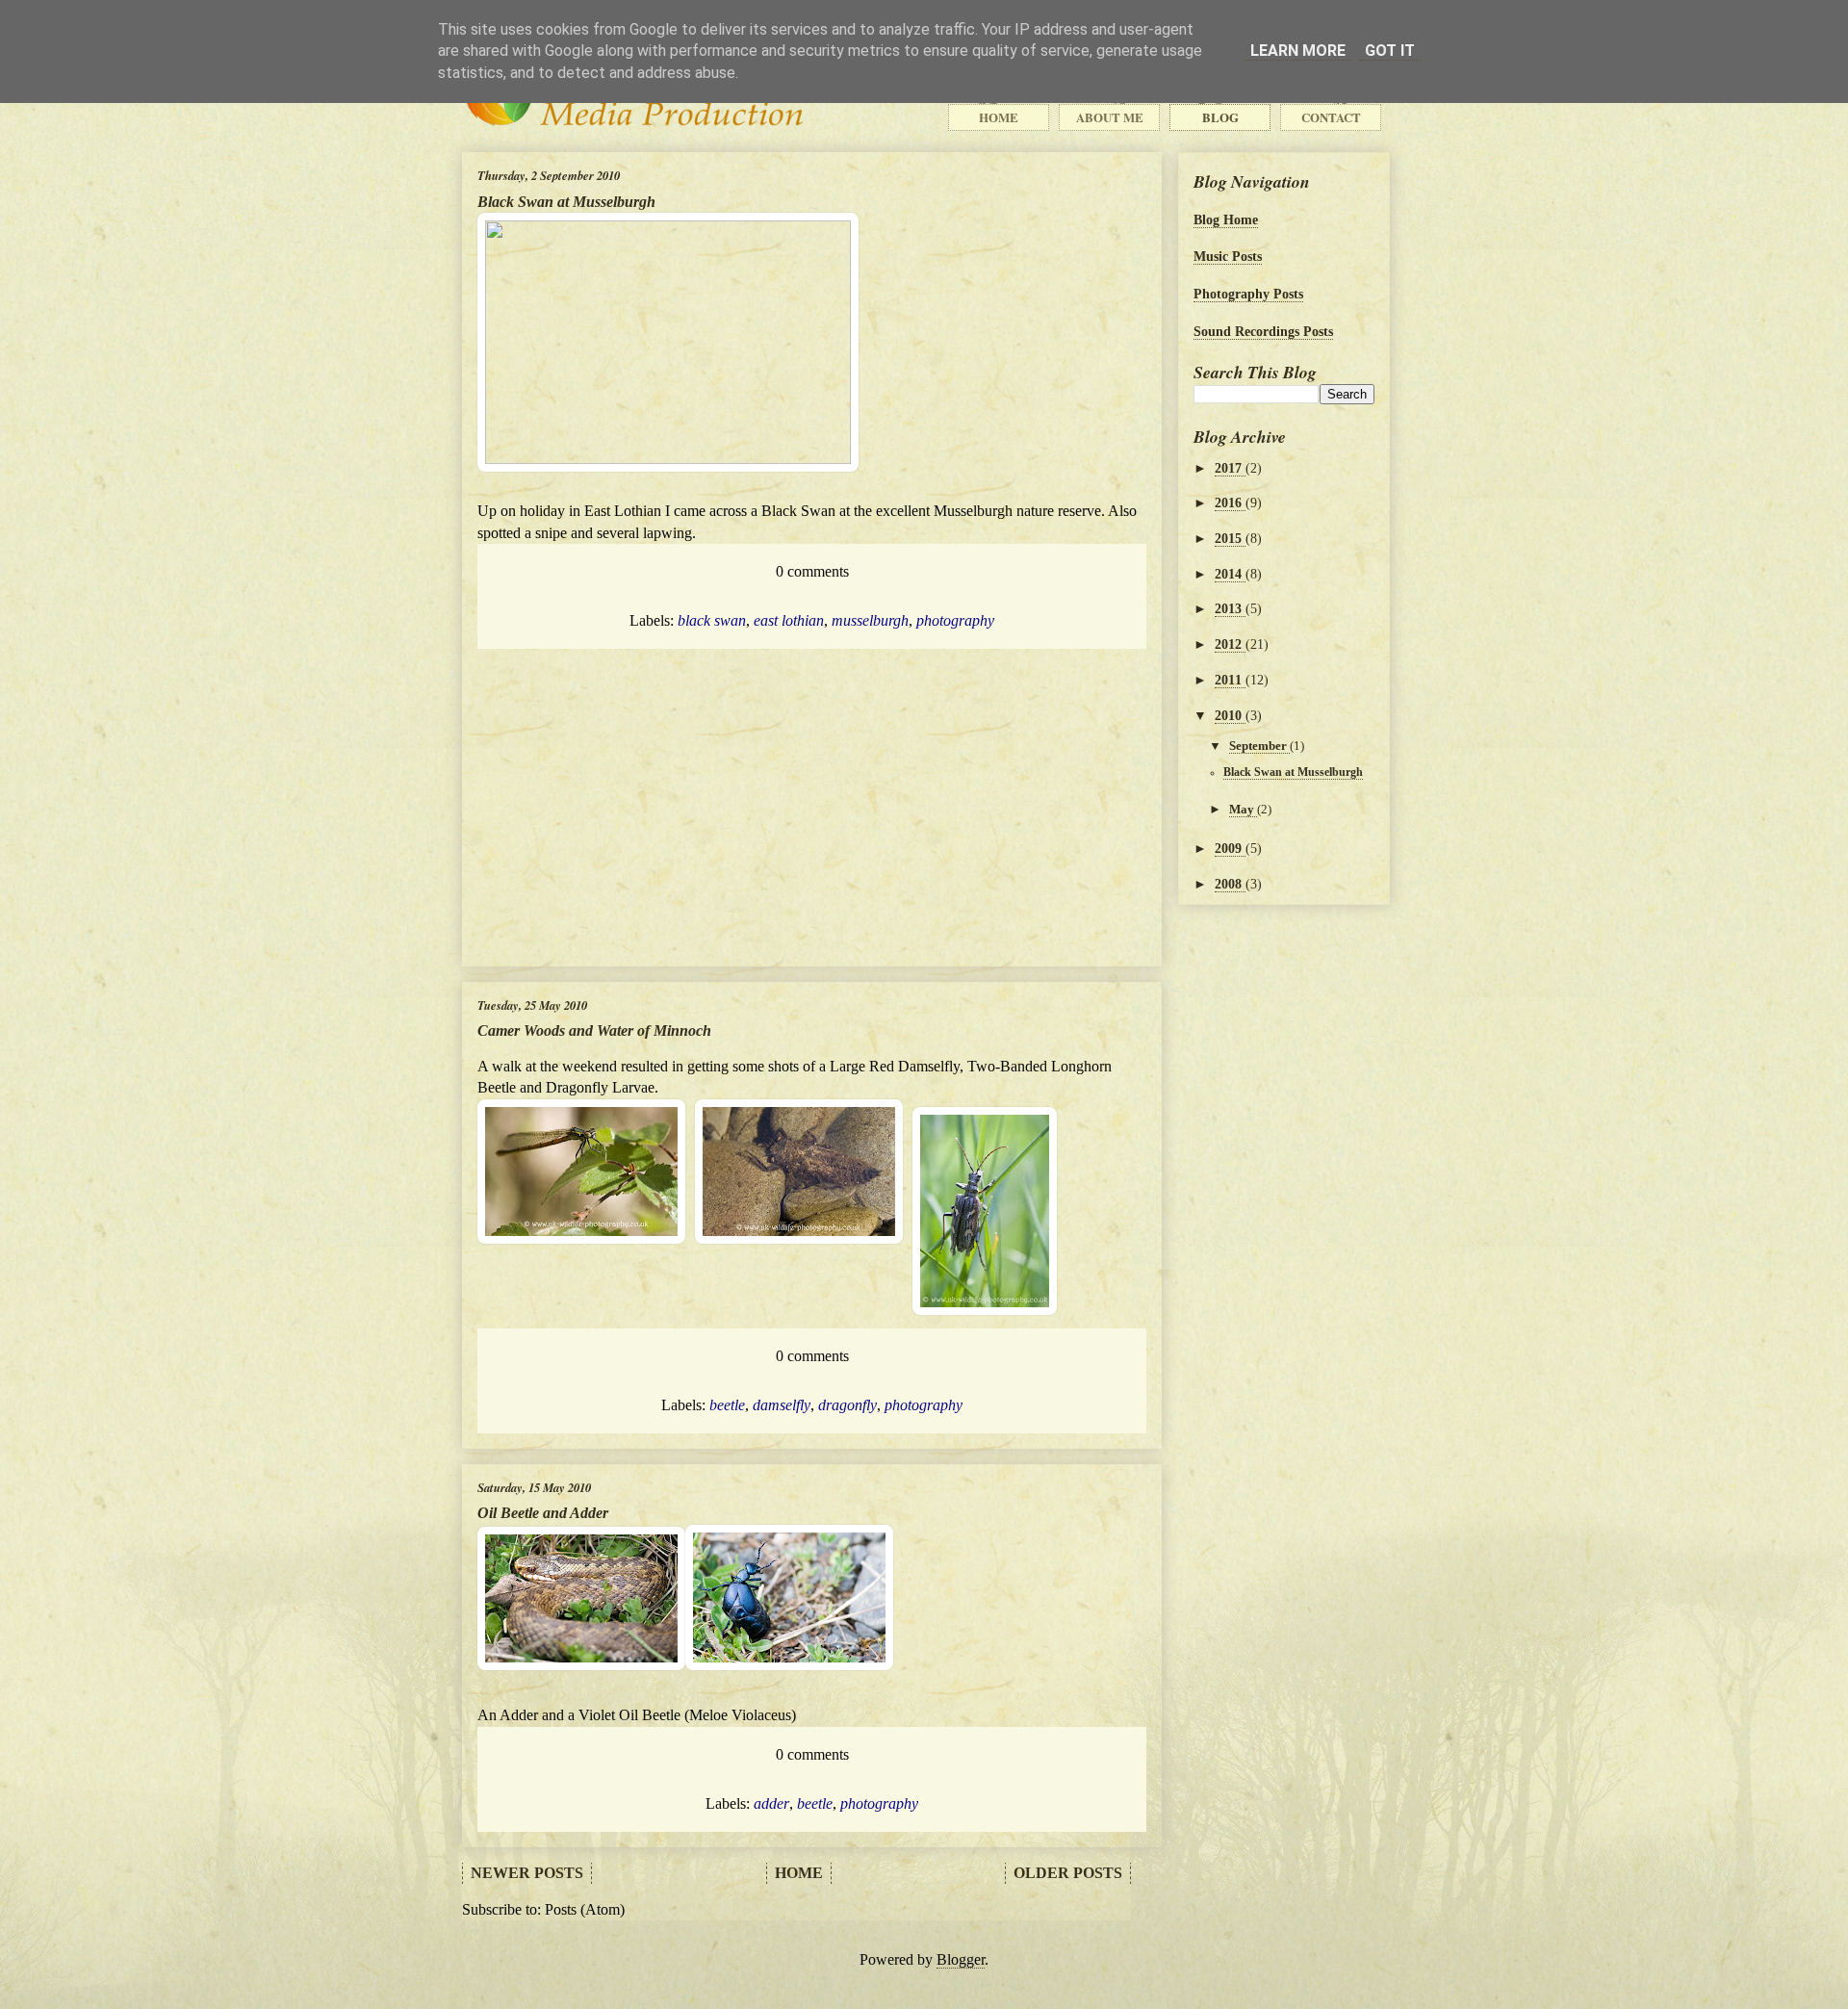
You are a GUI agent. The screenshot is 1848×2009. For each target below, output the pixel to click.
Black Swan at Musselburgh (566, 202)
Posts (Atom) (585, 1909)
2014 (1230, 574)
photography (955, 620)
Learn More (1298, 51)
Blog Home (1226, 219)
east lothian (789, 620)
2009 (1230, 848)
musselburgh (870, 620)
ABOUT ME (1110, 117)
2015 (1230, 538)
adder (771, 1803)
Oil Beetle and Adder (543, 1513)
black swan (712, 620)
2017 (1230, 468)
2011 (1230, 680)
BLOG (1220, 117)
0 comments (812, 571)
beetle (727, 1405)
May (1243, 809)
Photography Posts (1248, 294)
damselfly (782, 1405)
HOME (999, 117)
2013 (1230, 608)
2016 (1230, 502)
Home (799, 1873)
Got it (1390, 51)
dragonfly (847, 1405)
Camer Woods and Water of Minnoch (594, 1030)
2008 (1230, 884)
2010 (1230, 715)
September (1259, 746)
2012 (1230, 644)
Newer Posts (527, 1873)
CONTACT (1331, 117)
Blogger (961, 1959)
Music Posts (1228, 256)
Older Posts (1068, 1873)
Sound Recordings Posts (1263, 331)
